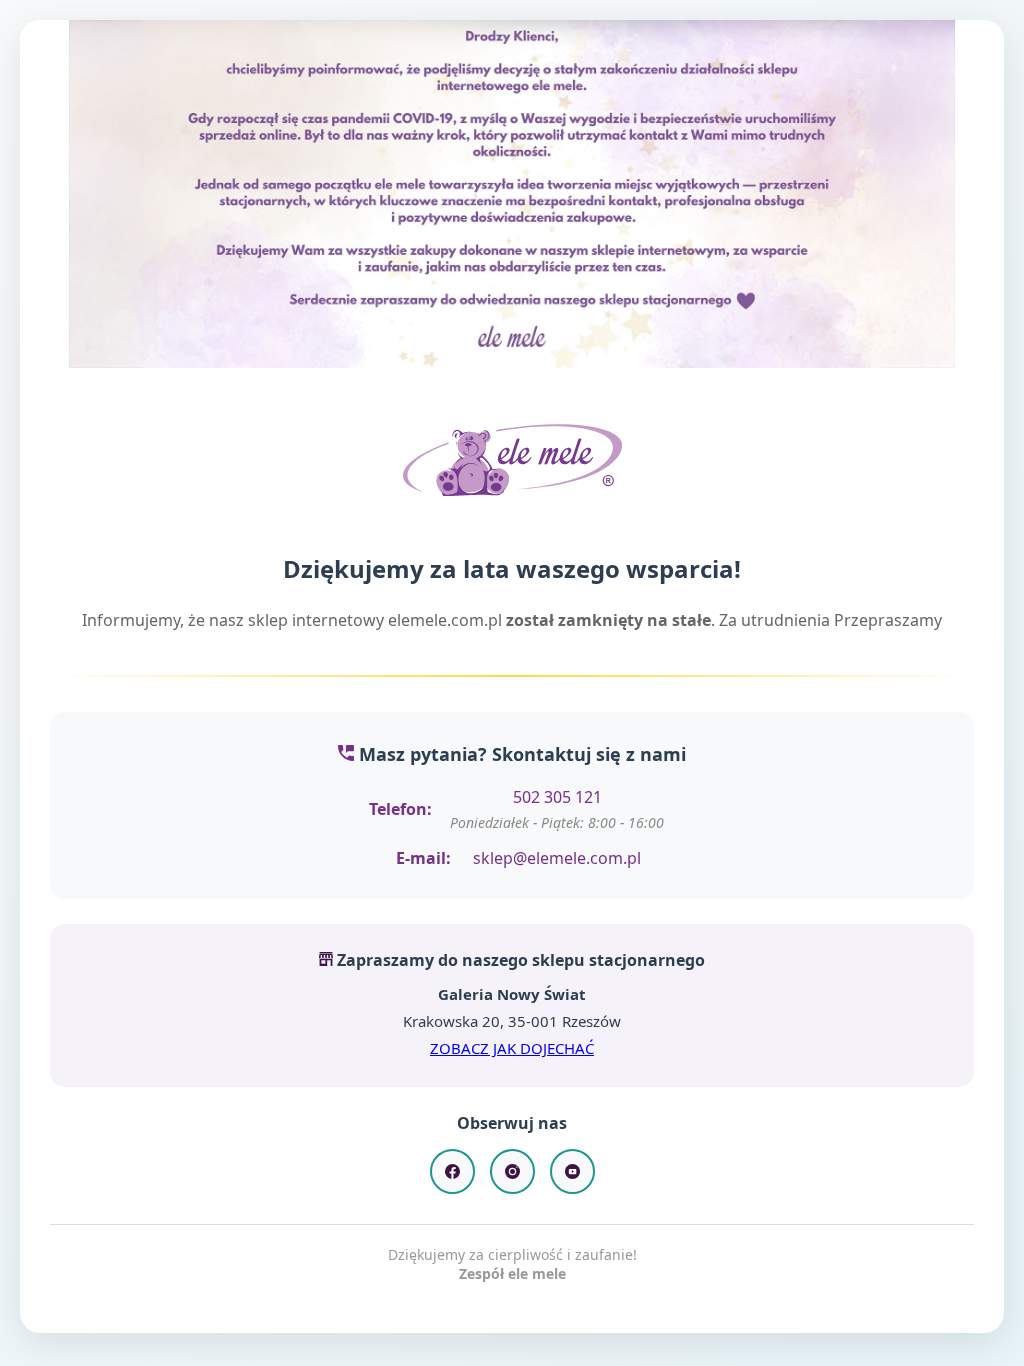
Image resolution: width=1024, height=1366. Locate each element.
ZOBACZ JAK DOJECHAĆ (512, 1048)
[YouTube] (572, 1171)
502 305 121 (557, 797)
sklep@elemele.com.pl (557, 858)
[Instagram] (512, 1171)
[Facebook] (452, 1171)
